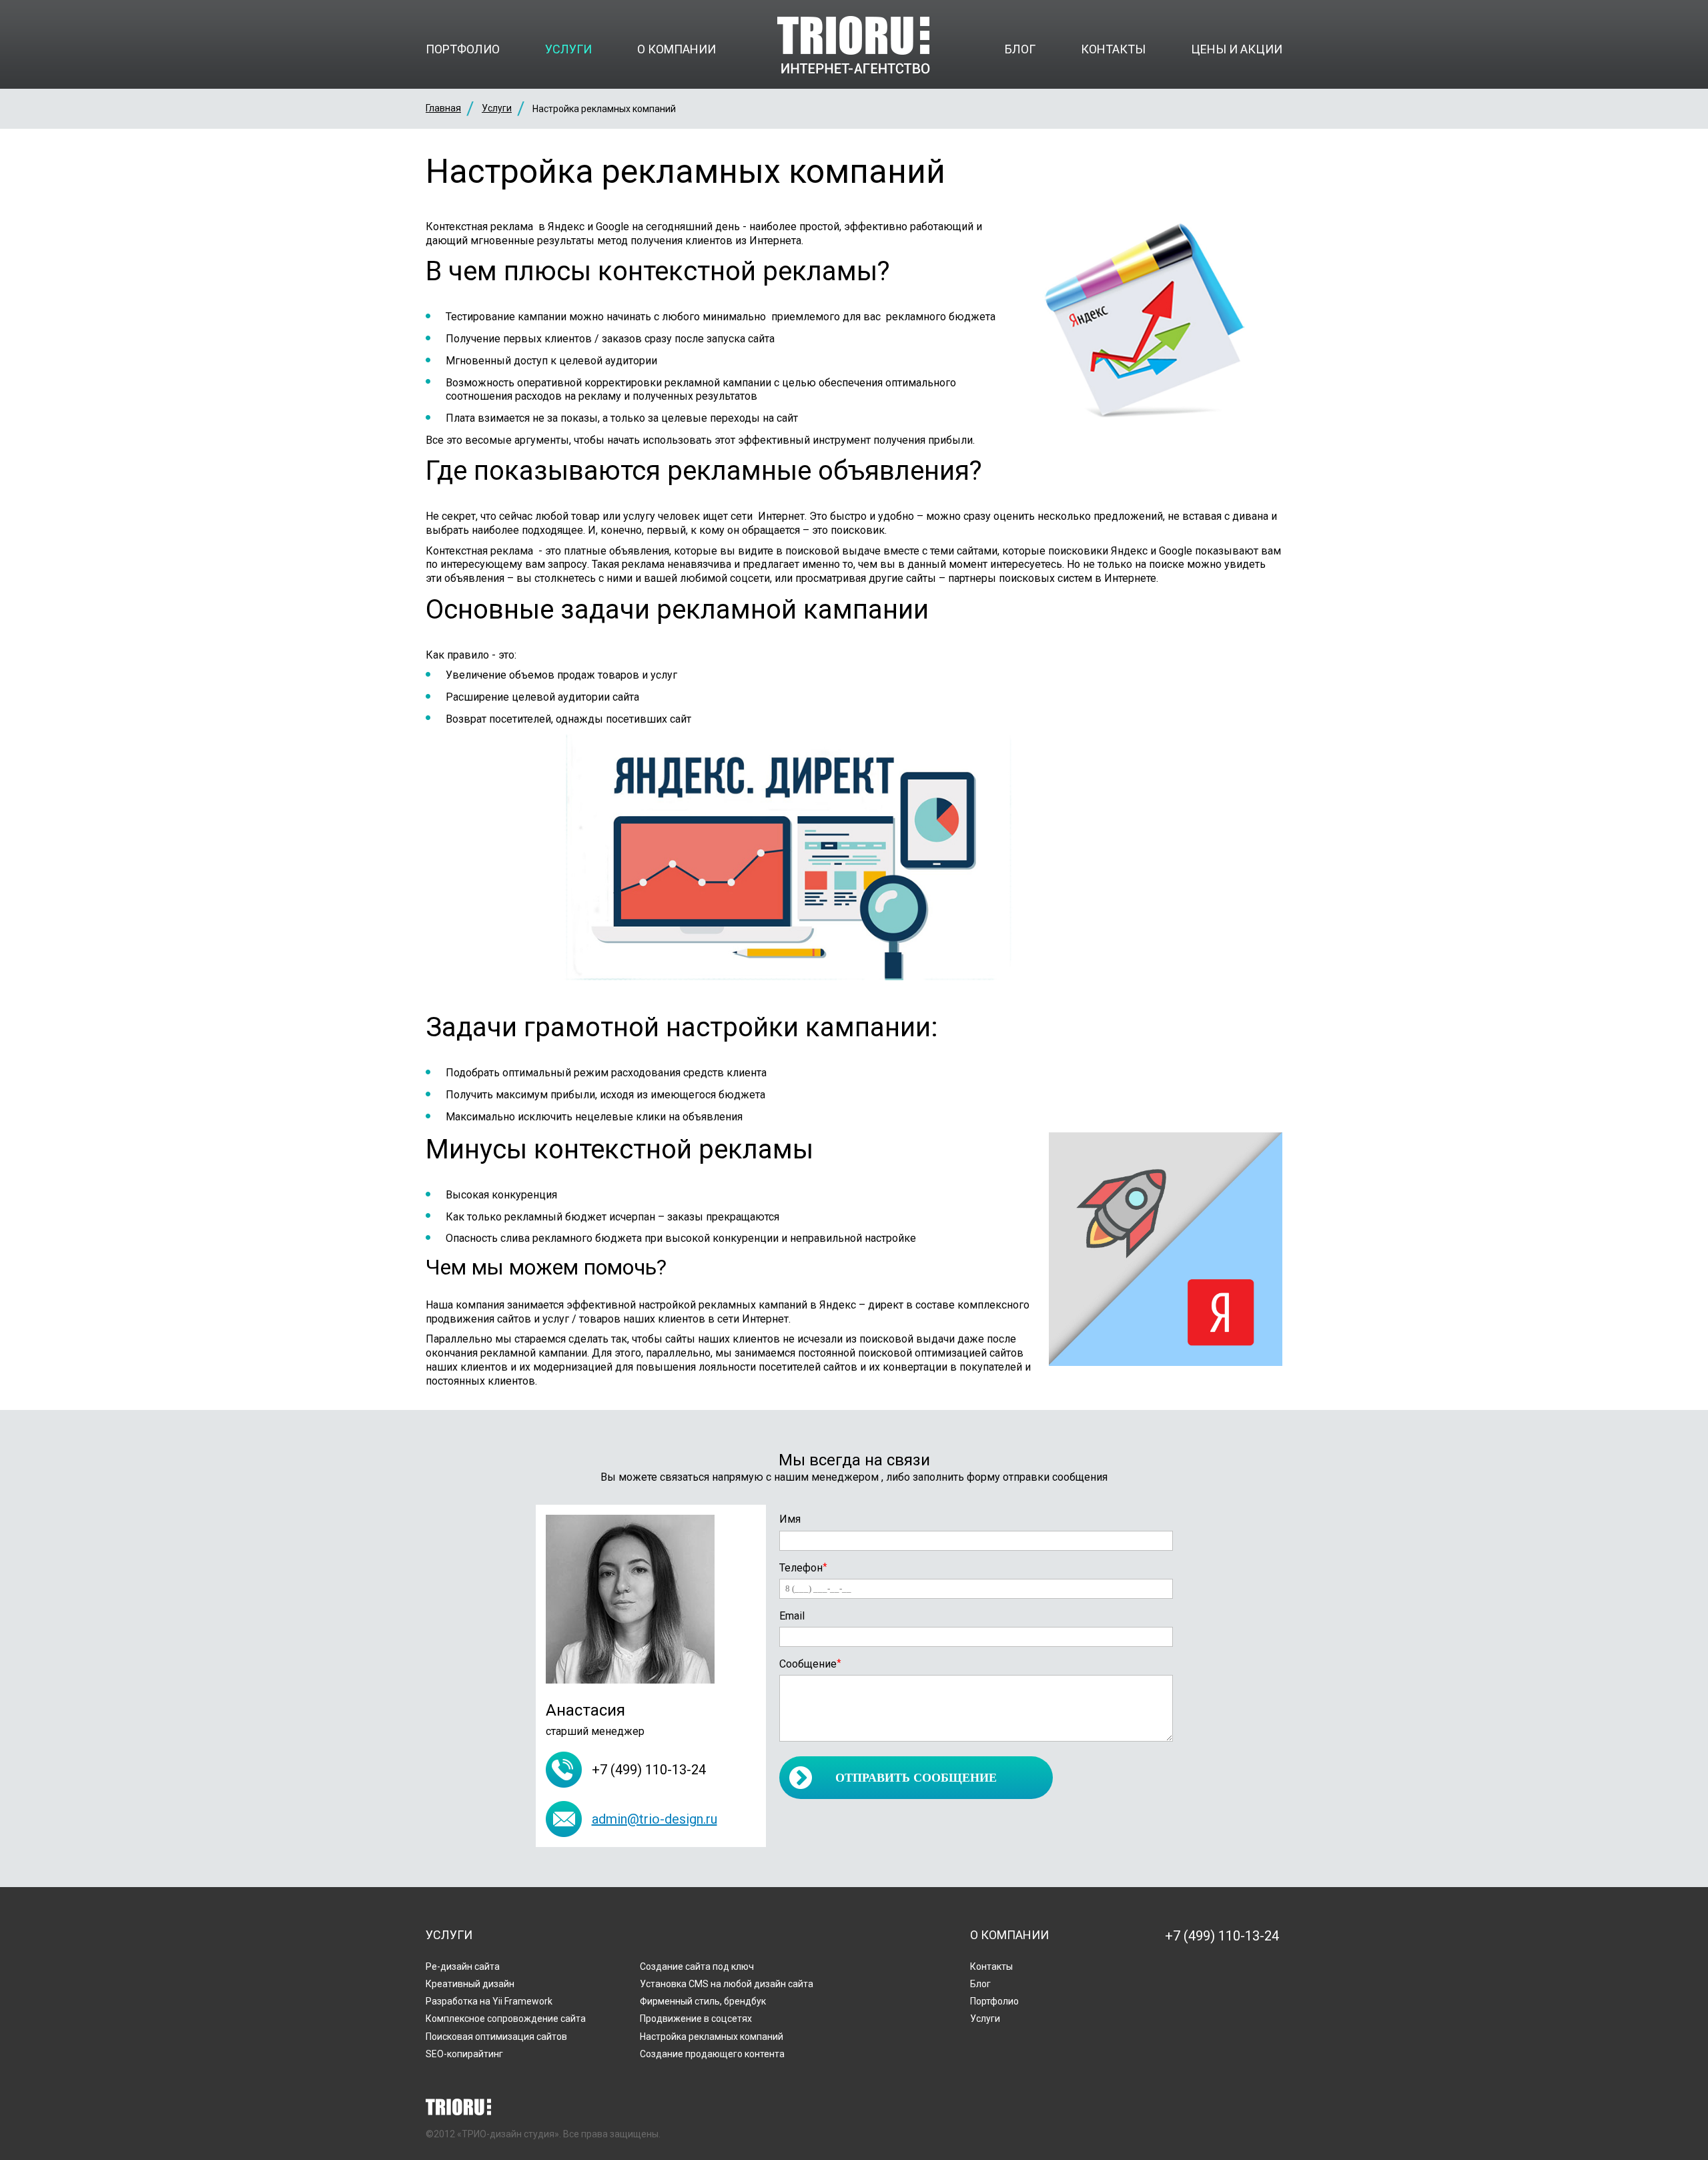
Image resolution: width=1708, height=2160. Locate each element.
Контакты (1113, 49)
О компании (677, 49)
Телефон (803, 1568)
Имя (790, 1519)
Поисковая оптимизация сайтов (496, 2037)
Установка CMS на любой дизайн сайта (727, 1984)
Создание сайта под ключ (697, 1966)
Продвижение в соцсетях (696, 2019)
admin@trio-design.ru (655, 1819)
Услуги (568, 49)
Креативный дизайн (470, 1984)
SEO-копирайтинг (464, 2054)
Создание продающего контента (712, 2054)
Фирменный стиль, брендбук (703, 2001)
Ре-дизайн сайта (463, 1966)
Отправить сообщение (916, 1778)
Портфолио (463, 49)
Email (792, 1616)
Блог (1020, 49)
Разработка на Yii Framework (489, 2001)
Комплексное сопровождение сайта (506, 2019)
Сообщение (810, 1664)
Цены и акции (1237, 49)
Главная (443, 108)
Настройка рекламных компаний (712, 2037)
